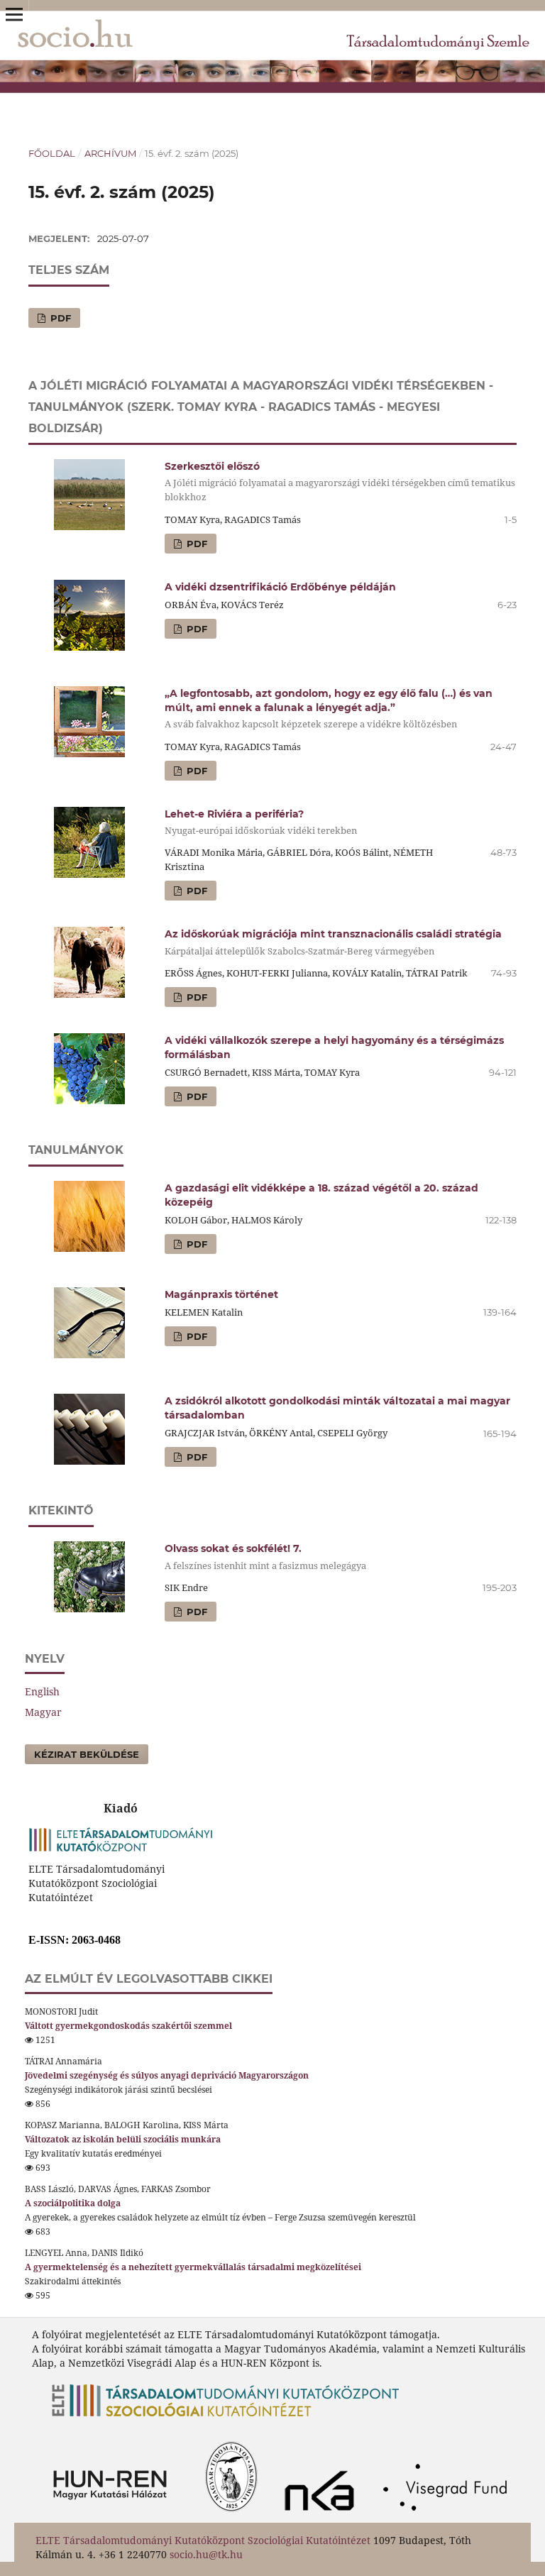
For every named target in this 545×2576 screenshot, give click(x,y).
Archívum (110, 153)
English (42, 1691)
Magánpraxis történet (221, 1294)
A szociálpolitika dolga (73, 2203)
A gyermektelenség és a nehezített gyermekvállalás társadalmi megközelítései (193, 2267)
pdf (59, 318)
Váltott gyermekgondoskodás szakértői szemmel (128, 2026)
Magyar (43, 1712)
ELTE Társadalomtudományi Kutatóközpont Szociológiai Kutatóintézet (203, 2540)
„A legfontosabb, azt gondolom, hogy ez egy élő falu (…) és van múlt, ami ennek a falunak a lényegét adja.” (329, 709)
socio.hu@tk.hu (206, 2554)
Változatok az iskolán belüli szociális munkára (123, 2139)
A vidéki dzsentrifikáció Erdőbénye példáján (280, 587)
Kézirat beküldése (87, 1754)
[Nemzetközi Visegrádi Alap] (449, 2515)
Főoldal (52, 153)
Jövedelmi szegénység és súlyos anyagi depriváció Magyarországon (167, 2075)
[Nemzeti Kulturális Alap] (323, 2515)
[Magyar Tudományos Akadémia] (152, 2515)
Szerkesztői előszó (340, 481)
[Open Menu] (14, 14)
